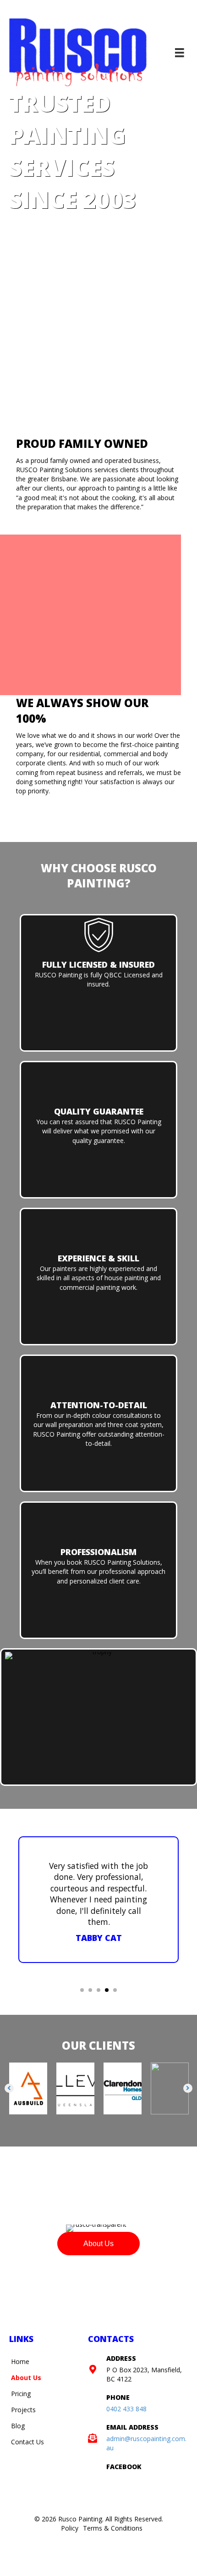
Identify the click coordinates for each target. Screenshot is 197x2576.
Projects (23, 2522)
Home (20, 2474)
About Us (26, 2490)
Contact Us (27, 2554)
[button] (9, 2201)
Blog (18, 2538)
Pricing (21, 2506)
